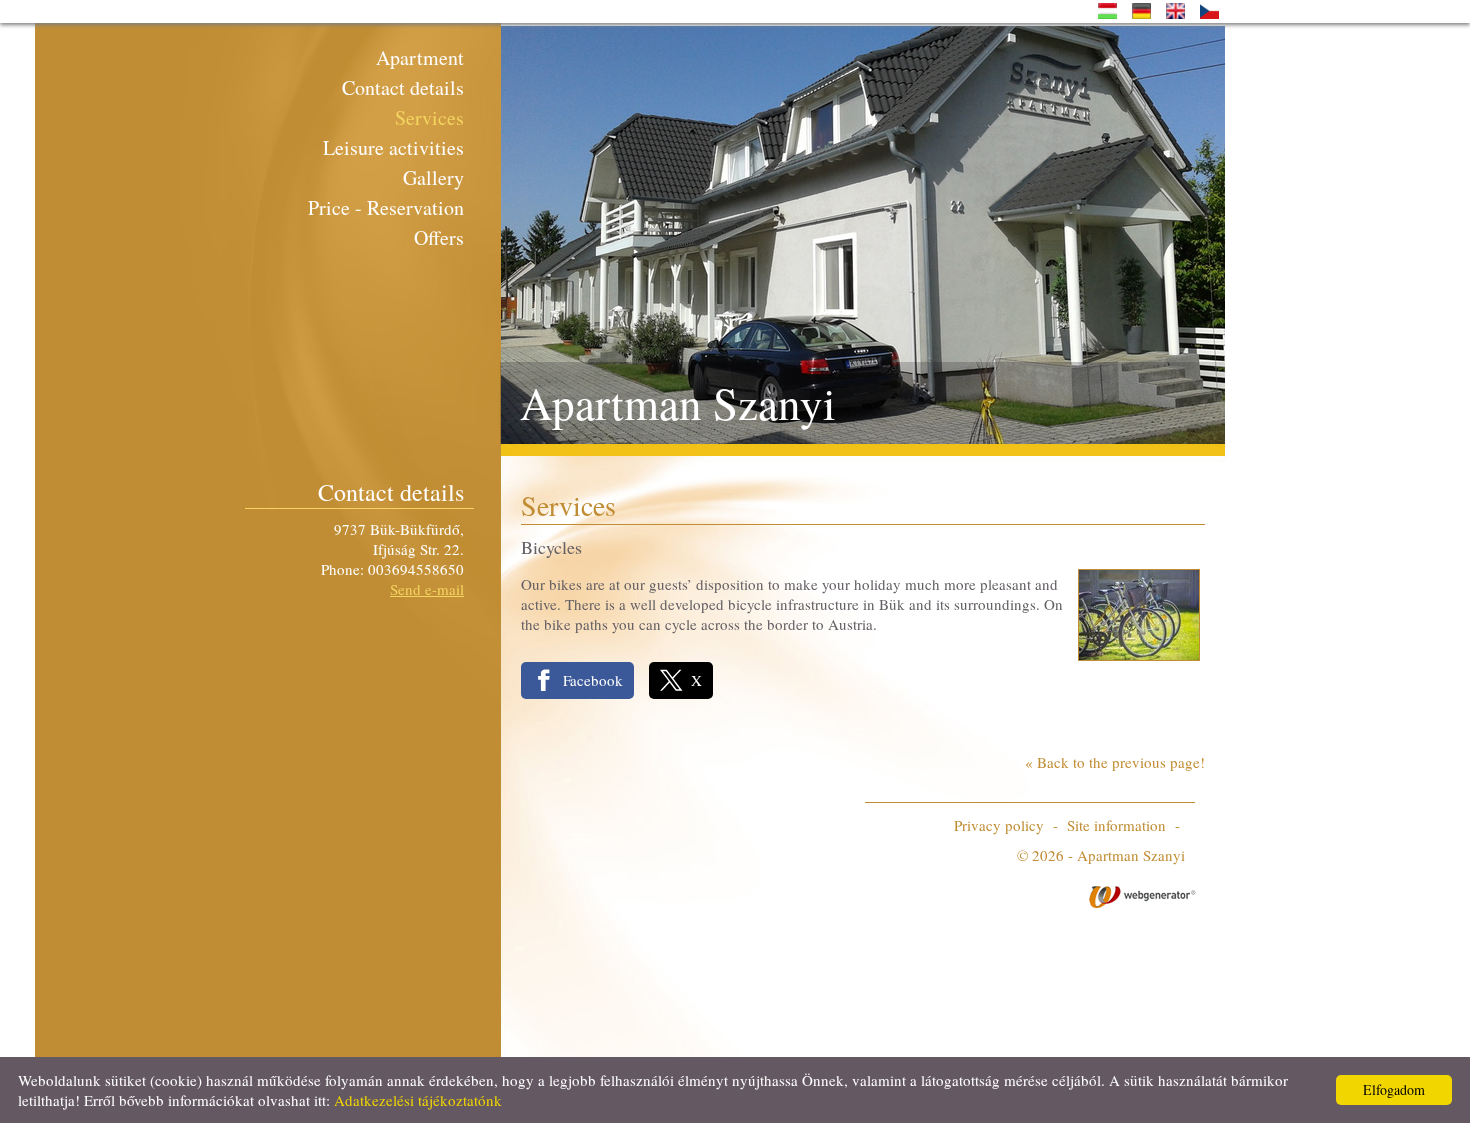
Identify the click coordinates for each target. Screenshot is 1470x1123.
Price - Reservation (386, 207)
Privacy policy (999, 825)
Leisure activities (393, 147)
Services (429, 117)
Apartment (420, 57)
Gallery (433, 177)
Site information (1116, 825)
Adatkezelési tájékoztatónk (418, 1100)
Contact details (403, 87)
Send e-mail (427, 589)
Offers (439, 237)
